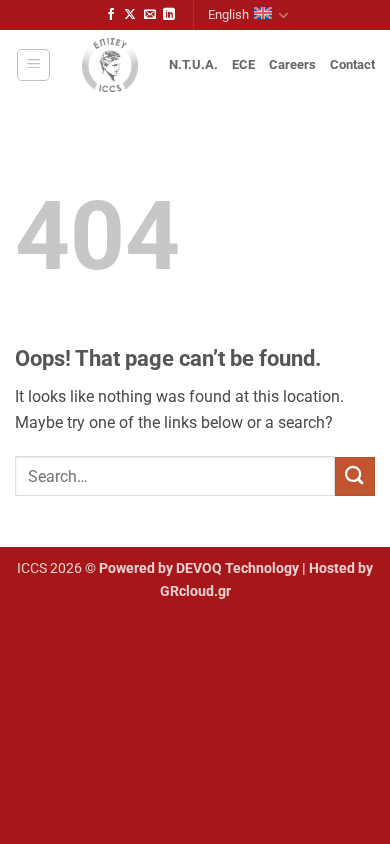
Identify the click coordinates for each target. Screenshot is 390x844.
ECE (243, 64)
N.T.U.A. (193, 64)
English (228, 14)
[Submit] (355, 476)
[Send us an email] (150, 15)
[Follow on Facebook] (111, 15)
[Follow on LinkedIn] (169, 15)
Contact (352, 64)
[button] (33, 65)
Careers (292, 64)
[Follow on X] (130, 15)
